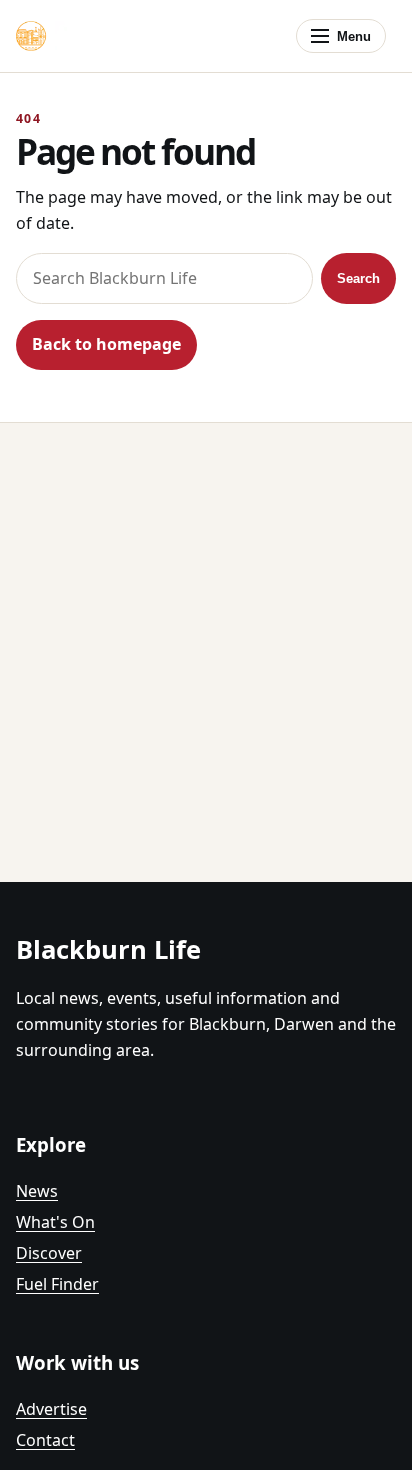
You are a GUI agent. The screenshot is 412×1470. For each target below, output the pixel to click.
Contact (45, 1440)
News (37, 1191)
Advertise (51, 1409)
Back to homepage (106, 344)
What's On (55, 1222)
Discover (49, 1253)
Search (358, 278)
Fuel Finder (57, 1284)
